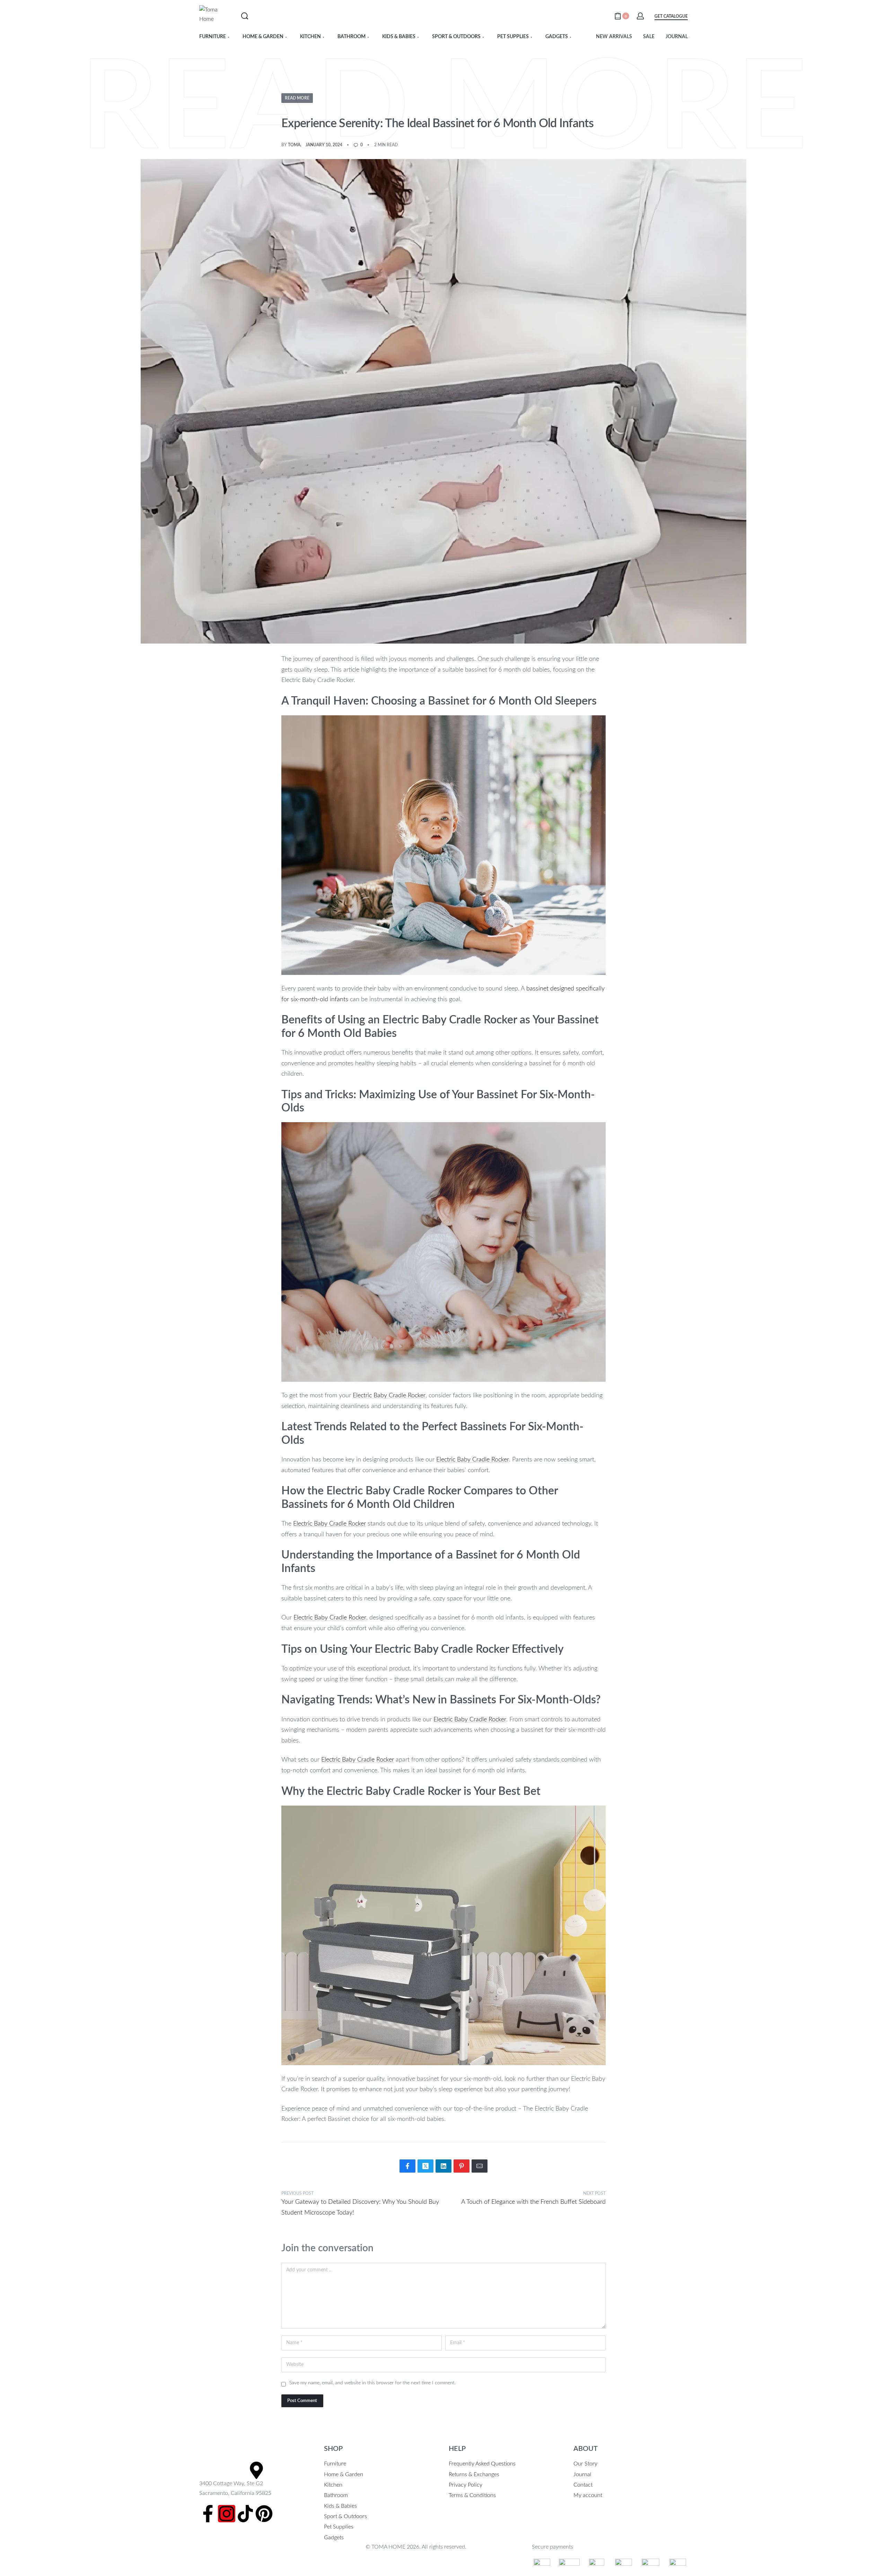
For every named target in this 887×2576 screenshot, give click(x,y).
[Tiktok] (245, 2514)
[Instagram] (227, 2514)
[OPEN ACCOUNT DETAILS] (640, 16)
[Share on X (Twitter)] (425, 2166)
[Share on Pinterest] (462, 2166)
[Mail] (480, 2166)
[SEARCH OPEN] (245, 16)
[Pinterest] (264, 2514)
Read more (297, 98)
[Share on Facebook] (407, 2166)
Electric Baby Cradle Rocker (389, 1396)
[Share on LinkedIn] (443, 2166)
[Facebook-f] (208, 2514)
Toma (294, 145)
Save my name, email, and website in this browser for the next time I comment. (372, 2383)
